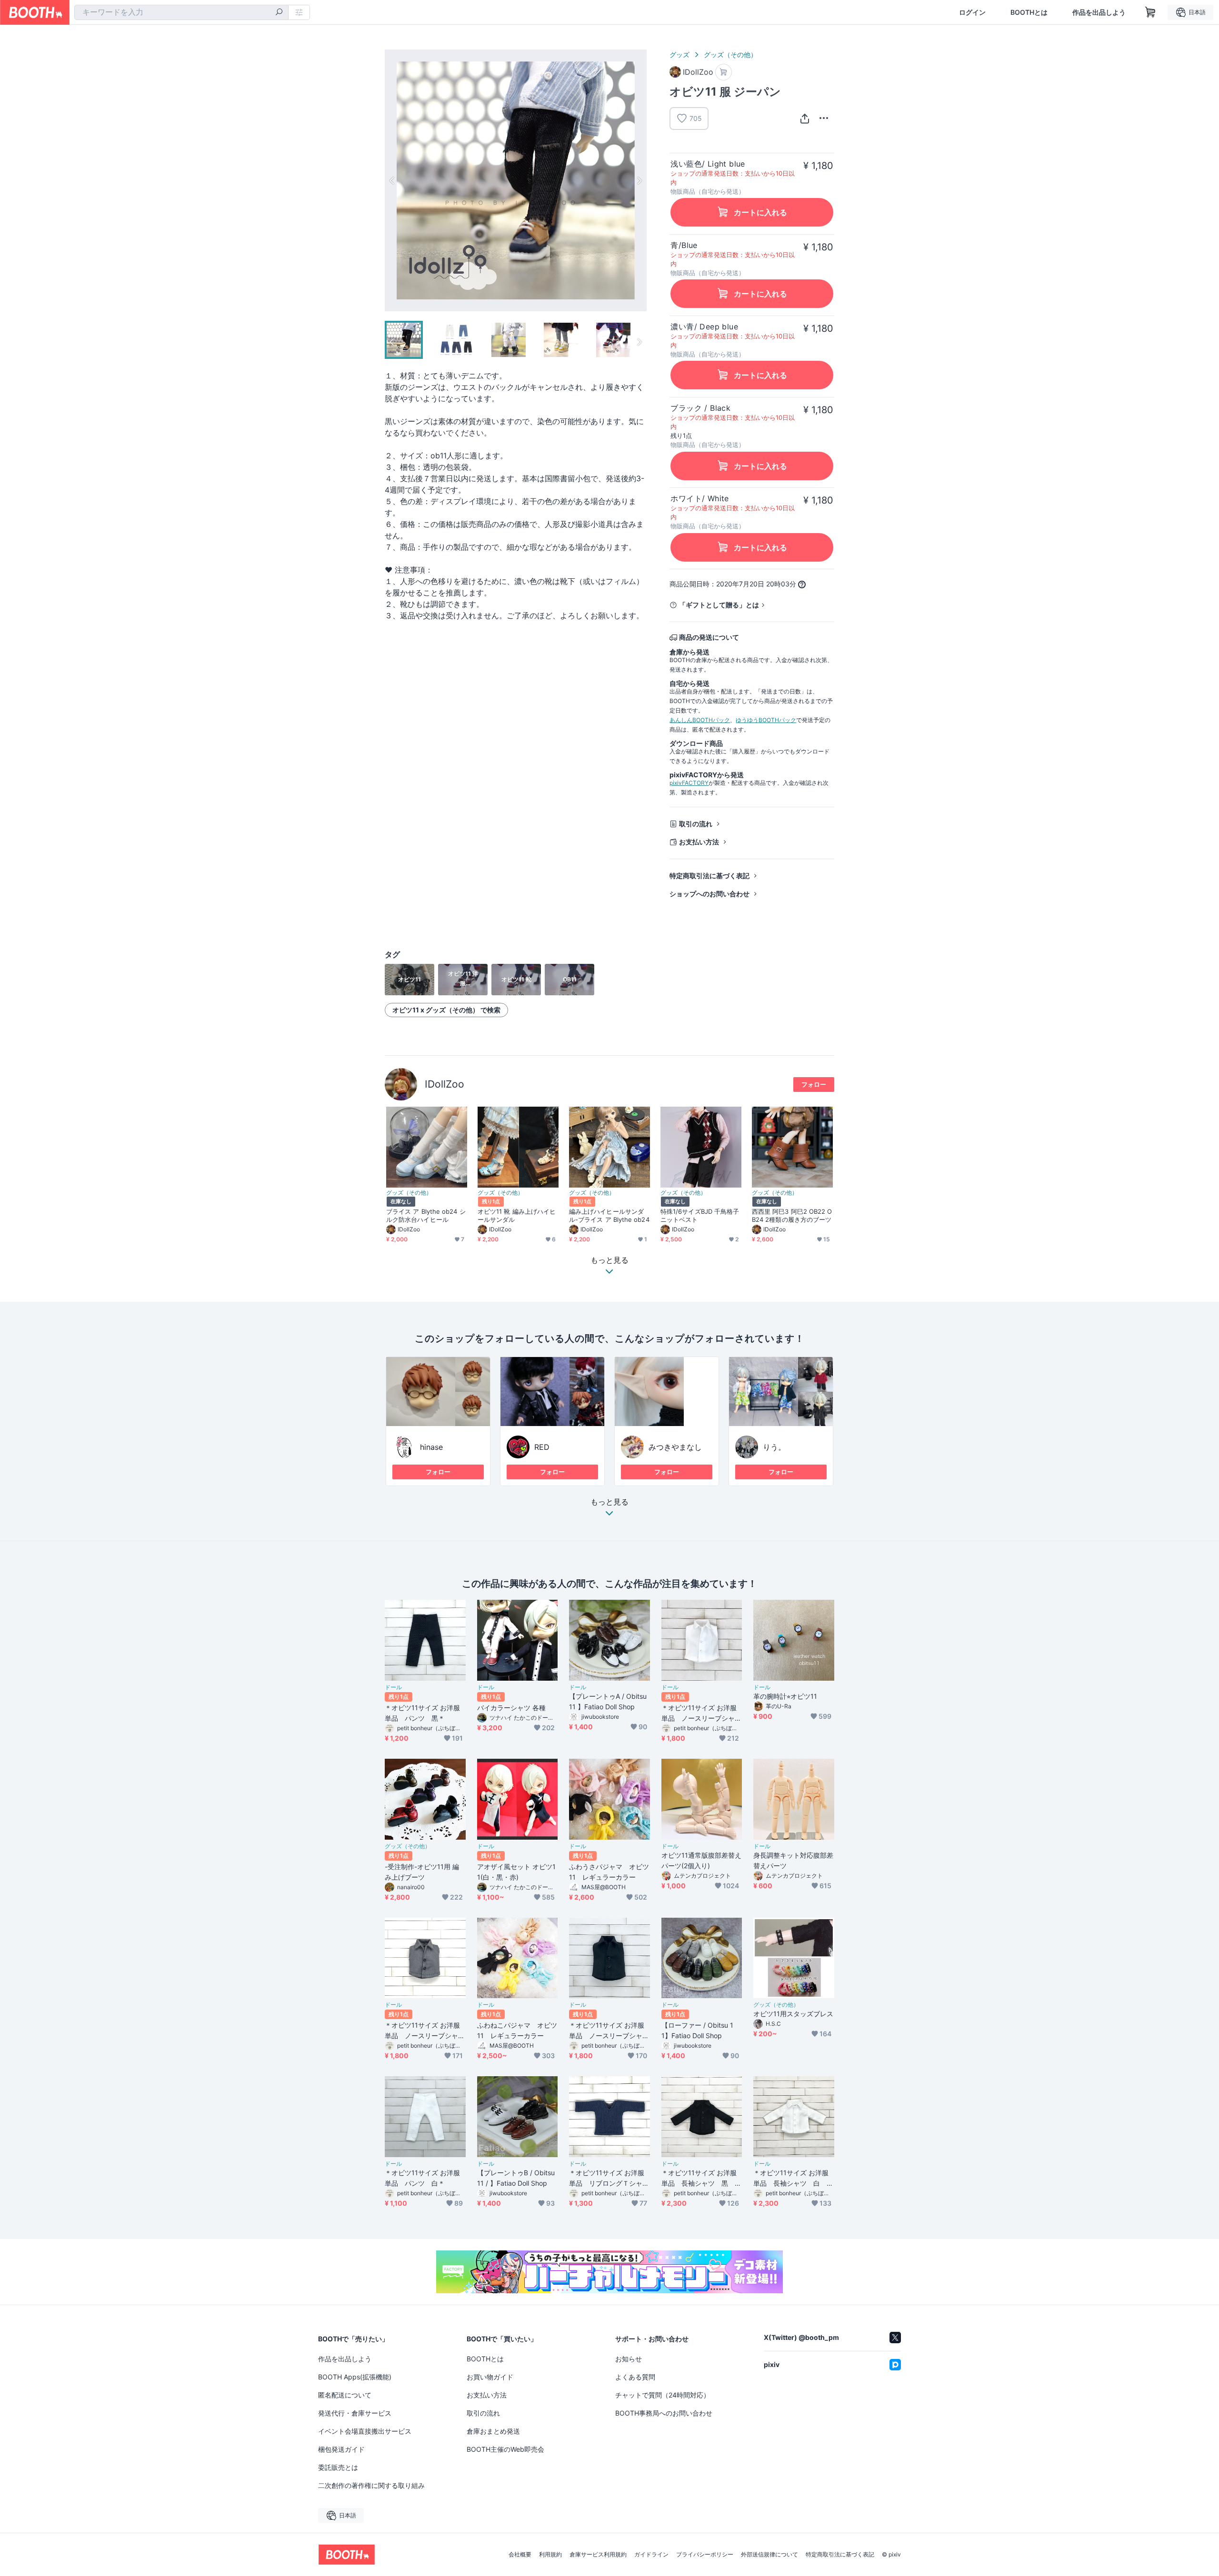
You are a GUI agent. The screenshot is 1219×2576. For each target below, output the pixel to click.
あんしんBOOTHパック (700, 720)
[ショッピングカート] (1150, 12)
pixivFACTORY (689, 783)
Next (639, 180)
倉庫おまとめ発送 (493, 2431)
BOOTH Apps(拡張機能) (355, 2377)
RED (542, 1447)
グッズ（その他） (730, 54)
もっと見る (609, 1502)
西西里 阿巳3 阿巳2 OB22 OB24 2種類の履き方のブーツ (792, 1215)
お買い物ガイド (490, 2377)
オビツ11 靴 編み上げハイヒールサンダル (517, 1215)
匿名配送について (345, 2395)
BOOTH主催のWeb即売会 (505, 2449)
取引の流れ (696, 824)
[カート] (724, 72)
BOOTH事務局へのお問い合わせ (664, 2413)
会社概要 (520, 2555)
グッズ (679, 54)
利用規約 (550, 2555)
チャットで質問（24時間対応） (663, 2395)
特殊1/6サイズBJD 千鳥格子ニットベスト (700, 1215)
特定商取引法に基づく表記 (709, 876)
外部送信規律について (769, 2555)
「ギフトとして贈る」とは (719, 605)
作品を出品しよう (1099, 12)
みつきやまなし (675, 1447)
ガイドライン (651, 2555)
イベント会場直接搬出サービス (365, 2431)
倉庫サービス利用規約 (598, 2555)
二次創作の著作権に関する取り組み (371, 2485)
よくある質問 (635, 2377)
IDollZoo (445, 1084)
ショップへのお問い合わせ (709, 894)
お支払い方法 (699, 842)
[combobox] (181, 12)
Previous (392, 180)
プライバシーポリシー (705, 2555)
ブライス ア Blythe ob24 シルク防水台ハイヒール (426, 1215)
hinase (431, 1447)
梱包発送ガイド (341, 2449)
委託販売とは (338, 2467)
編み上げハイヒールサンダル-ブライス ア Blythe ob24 (609, 1215)
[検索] (279, 13)
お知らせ (629, 2359)
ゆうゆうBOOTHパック (766, 720)
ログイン (972, 12)
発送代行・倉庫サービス (355, 2413)
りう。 (774, 1447)
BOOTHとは (1029, 12)
